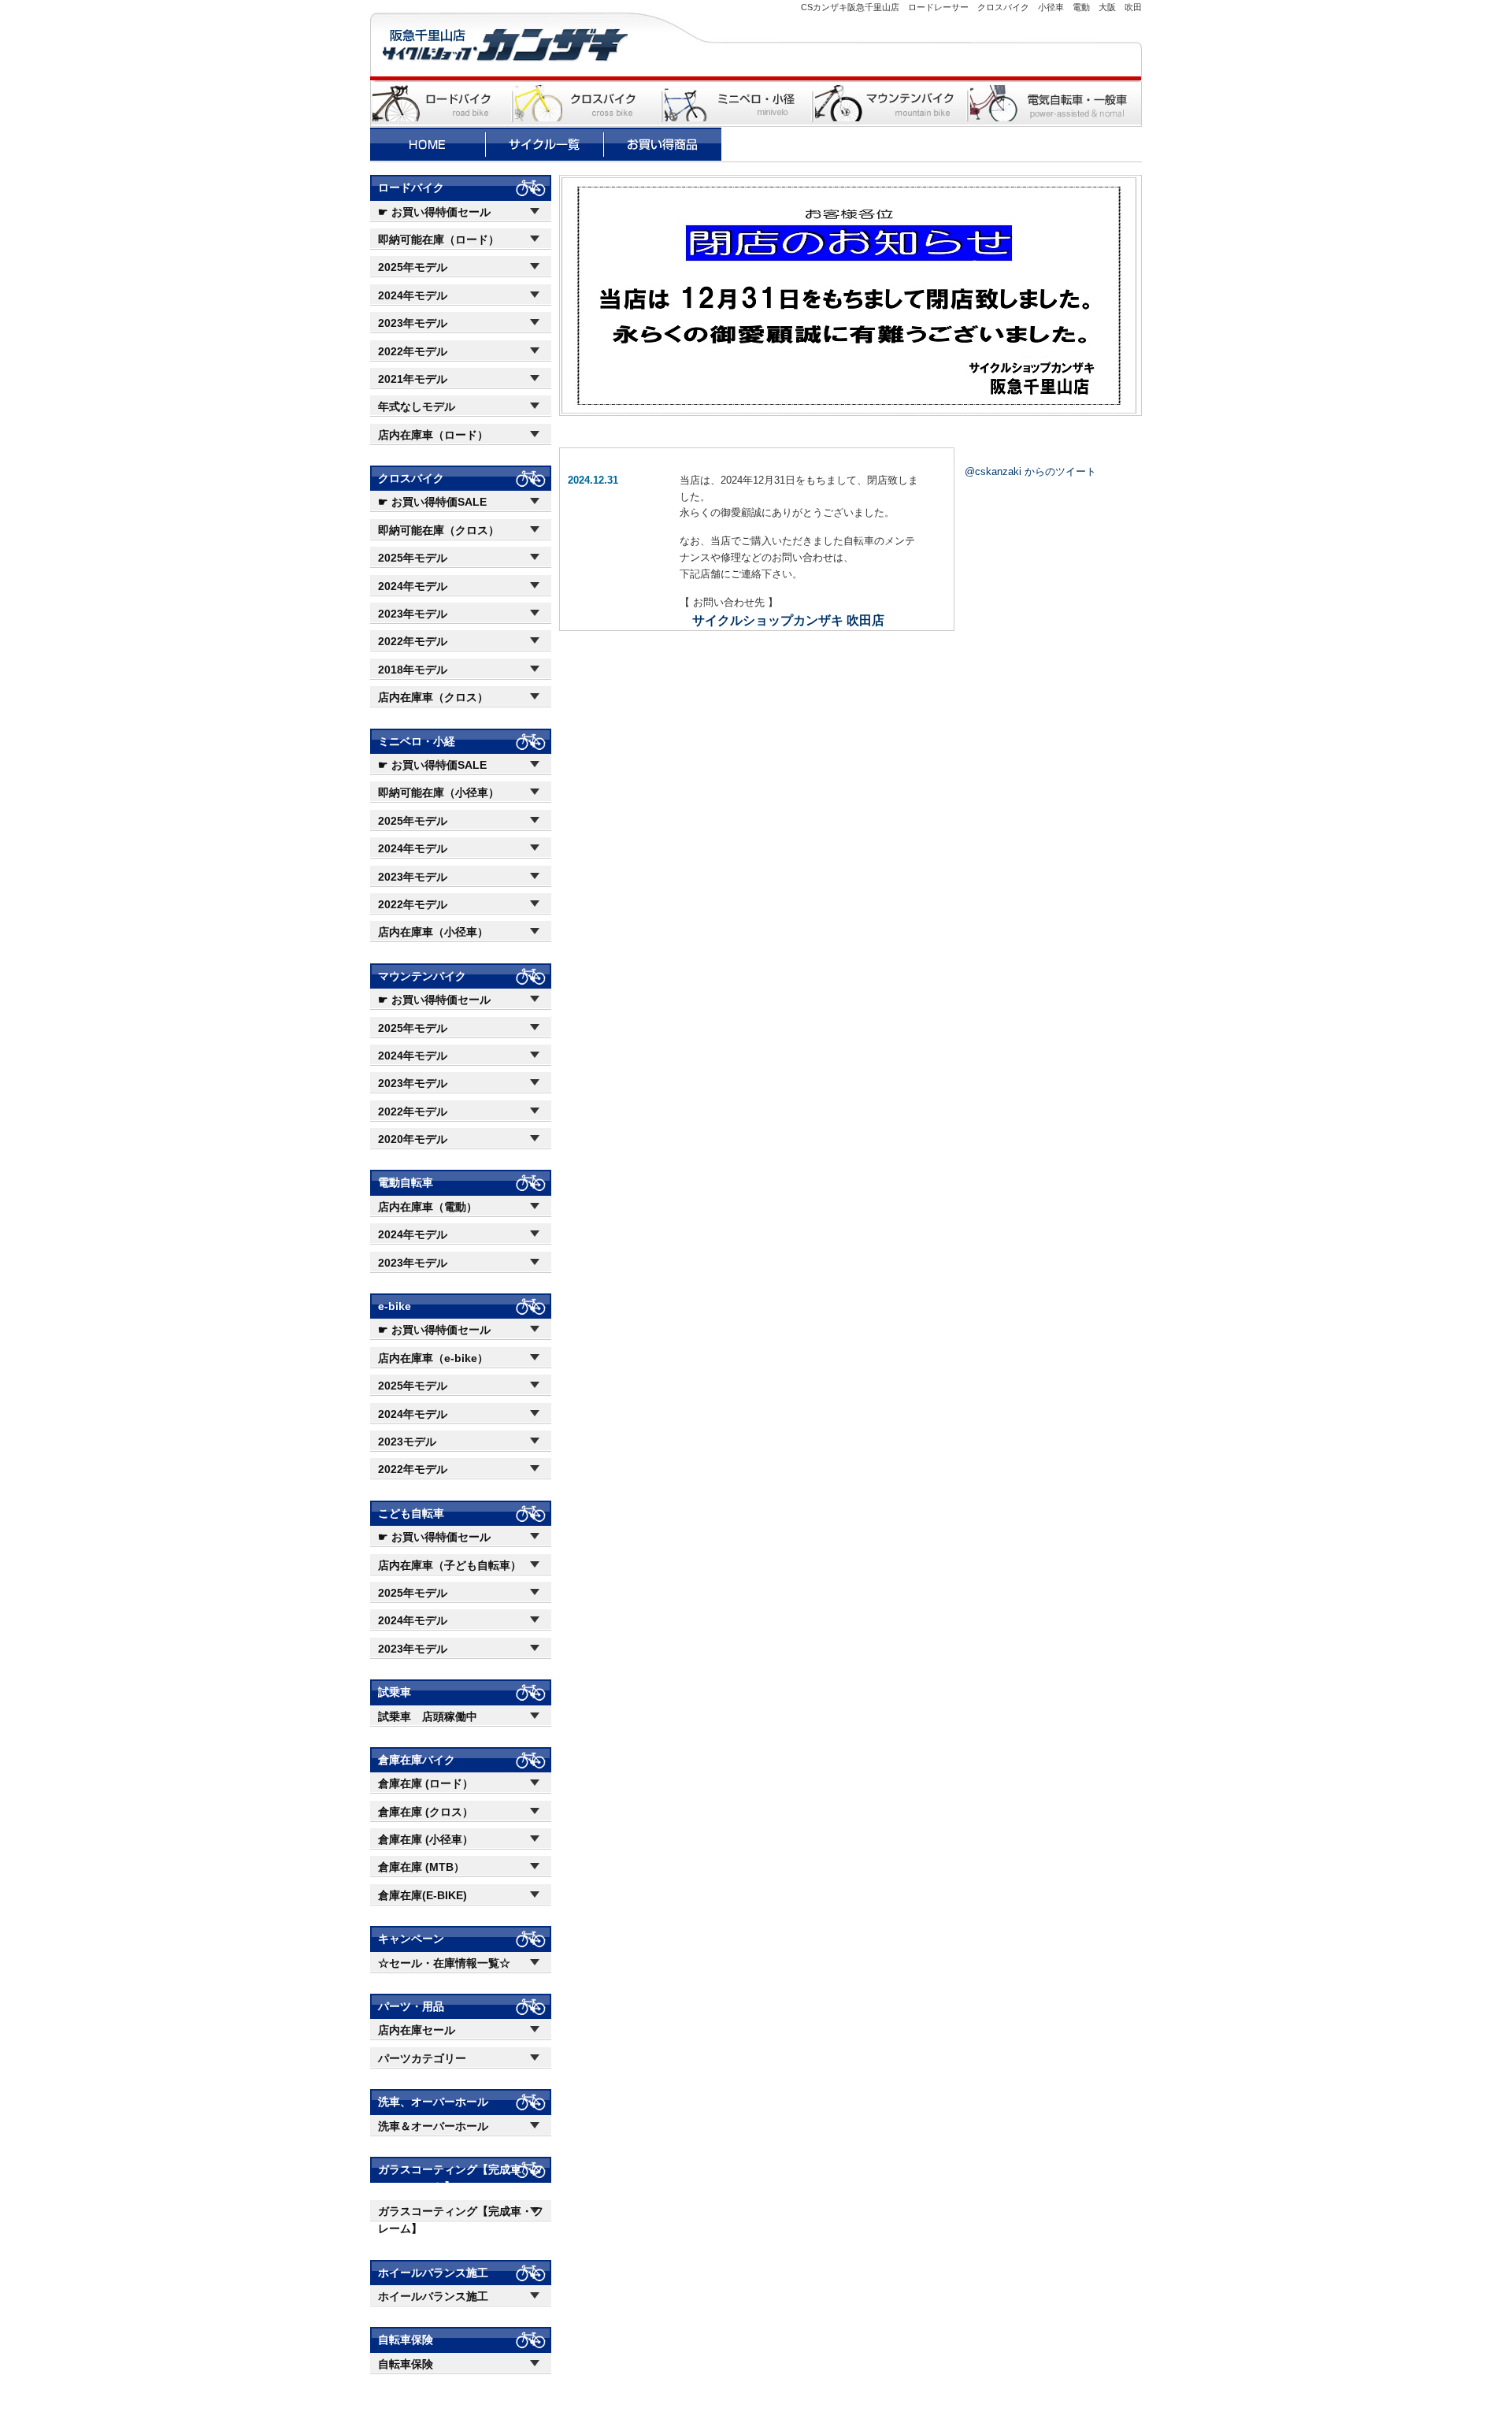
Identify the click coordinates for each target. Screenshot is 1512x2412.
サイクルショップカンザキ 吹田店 (788, 620)
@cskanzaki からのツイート (1030, 471)
